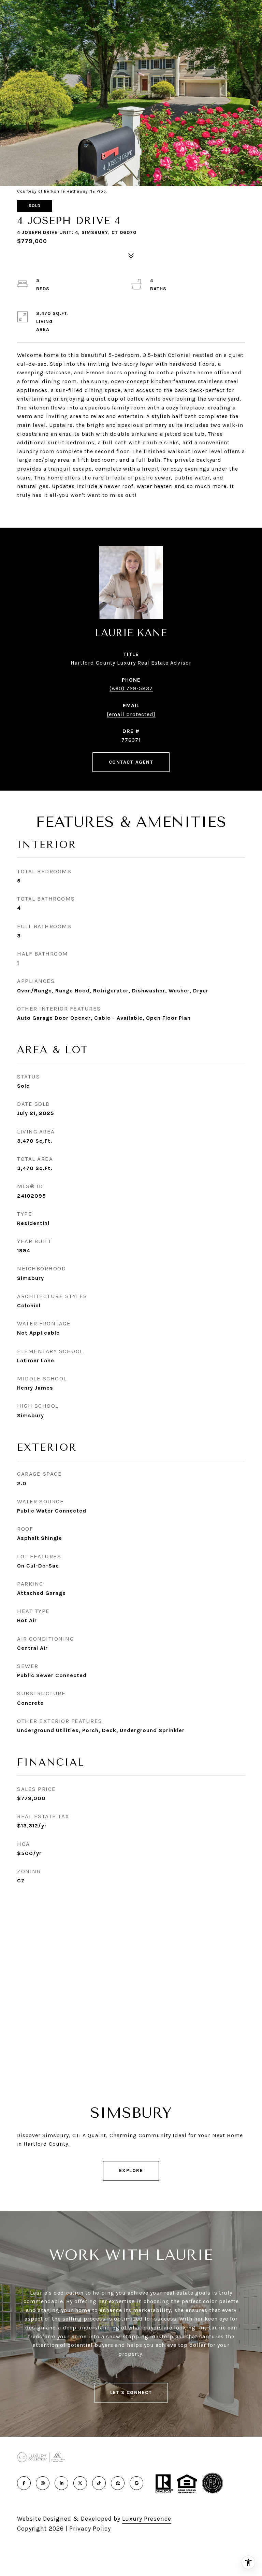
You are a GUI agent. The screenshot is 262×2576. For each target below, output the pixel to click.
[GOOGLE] (136, 2483)
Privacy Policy (90, 2529)
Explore (131, 2170)
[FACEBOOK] (24, 2483)
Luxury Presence (147, 2519)
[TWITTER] (80, 2483)
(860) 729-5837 (131, 688)
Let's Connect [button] (131, 2392)
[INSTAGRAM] (43, 2483)
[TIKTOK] (99, 2483)
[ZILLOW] (118, 2483)
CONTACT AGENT (131, 762)
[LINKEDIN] (61, 2483)
